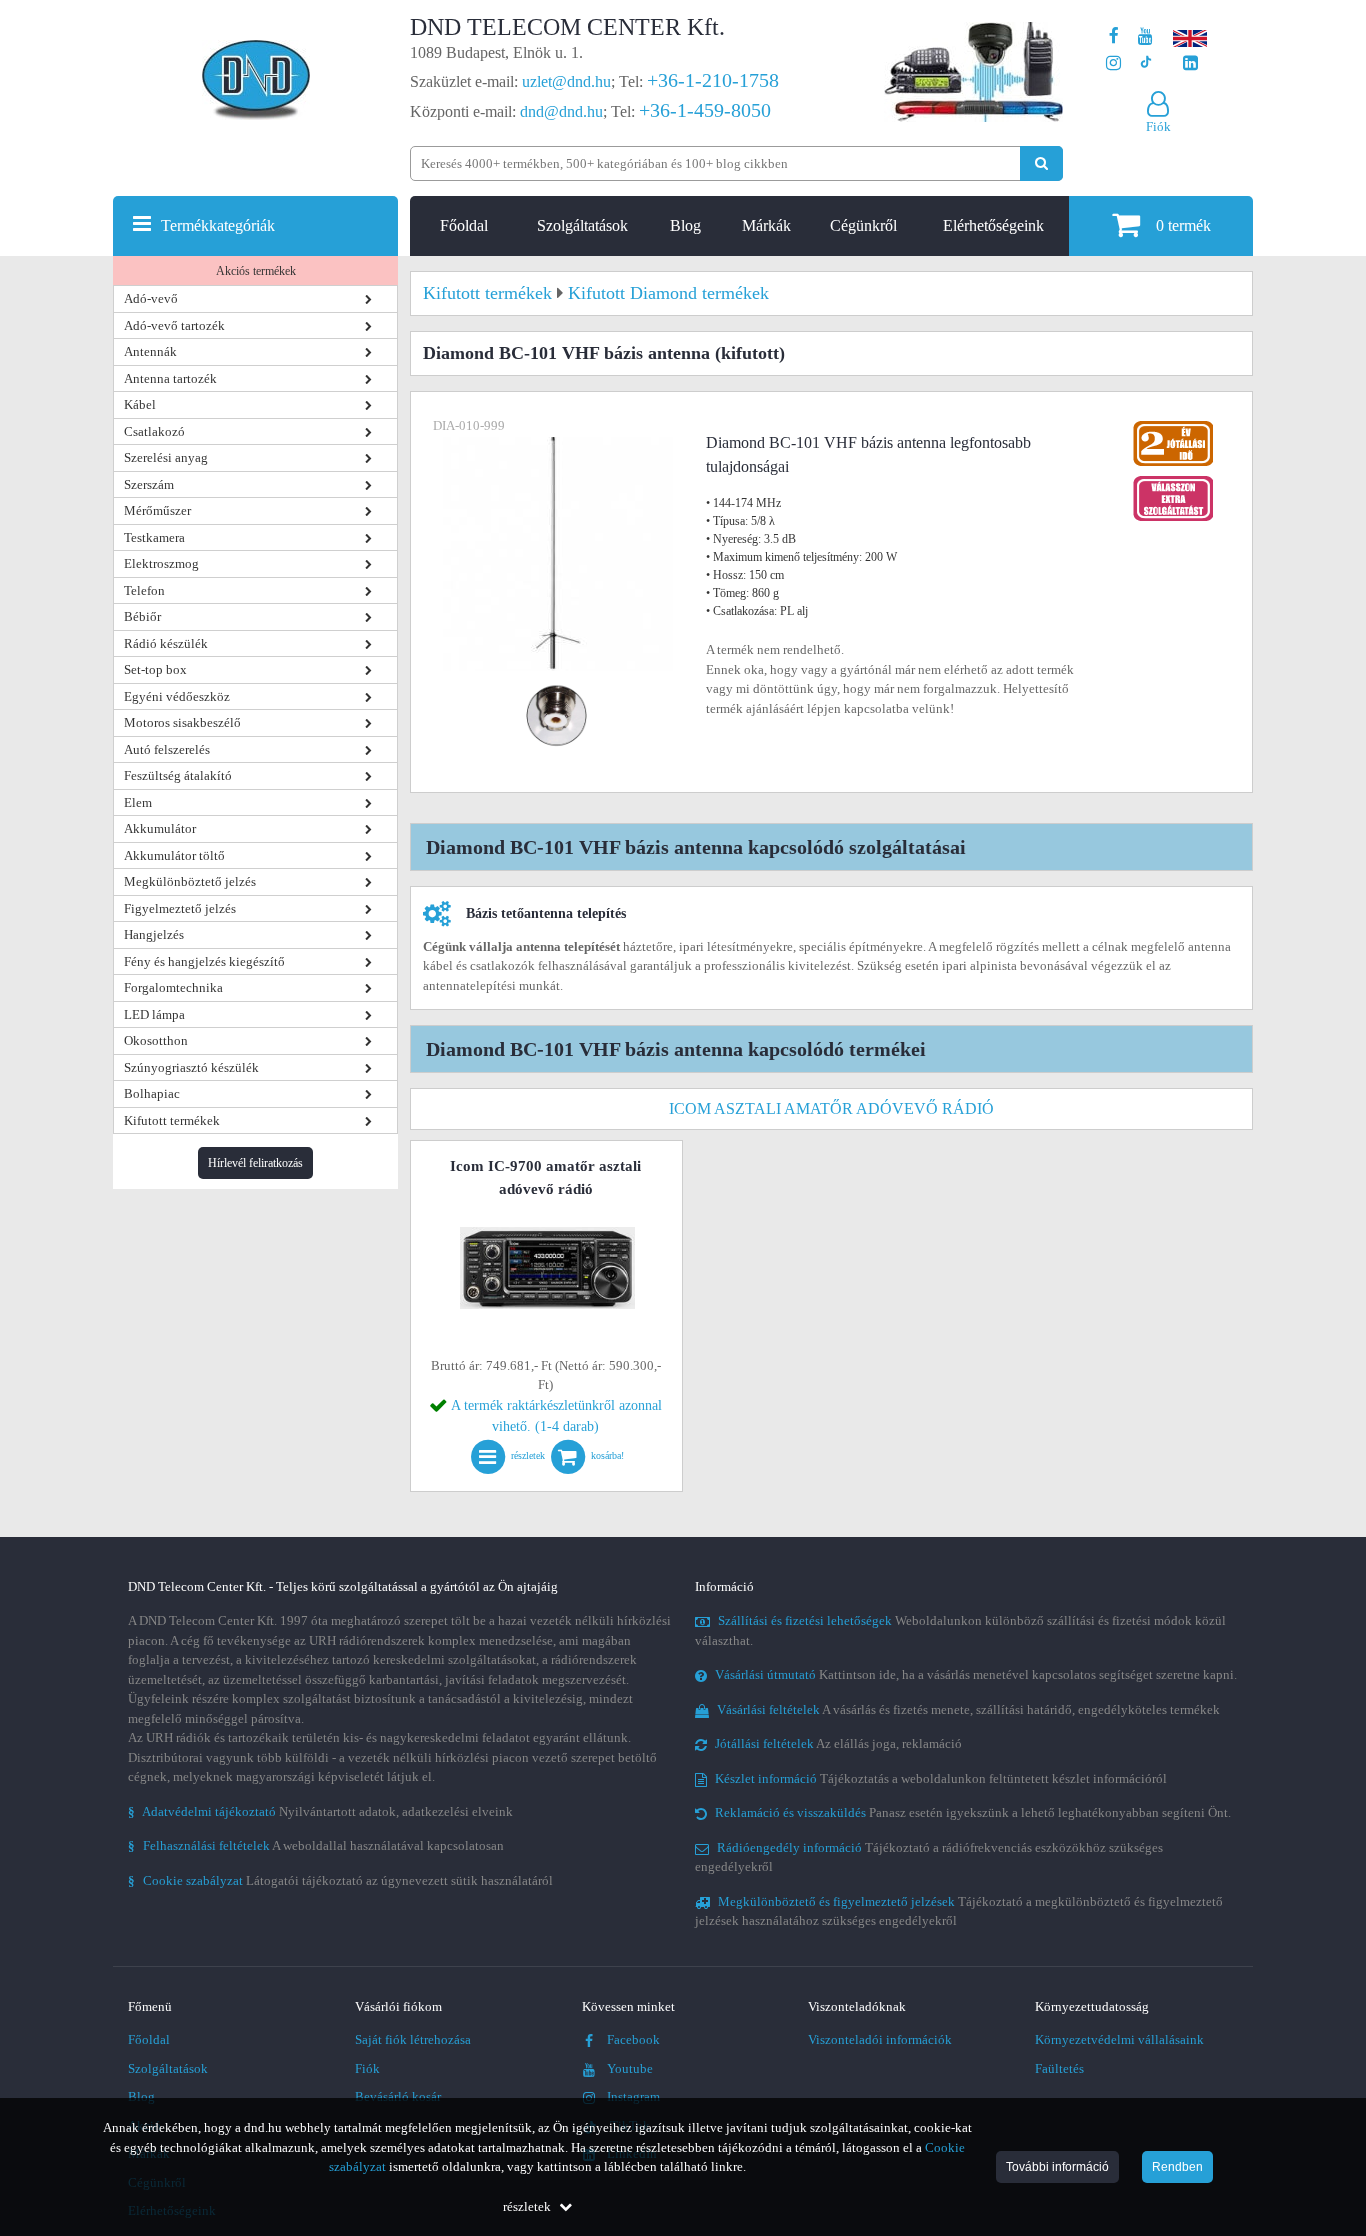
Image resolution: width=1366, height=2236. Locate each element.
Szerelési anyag (166, 457)
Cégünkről (863, 225)
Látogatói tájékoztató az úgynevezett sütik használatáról (340, 1880)
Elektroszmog (161, 563)
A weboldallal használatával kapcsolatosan (316, 1845)
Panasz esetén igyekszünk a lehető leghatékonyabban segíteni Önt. (973, 1812)
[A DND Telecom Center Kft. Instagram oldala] (1113, 63)
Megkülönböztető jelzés (190, 881)
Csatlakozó (154, 431)
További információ (1057, 2167)
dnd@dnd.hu (561, 111)
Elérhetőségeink (993, 225)
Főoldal (464, 225)
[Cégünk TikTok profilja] (1145, 63)
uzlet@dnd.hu (566, 81)
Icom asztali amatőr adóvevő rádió (831, 1108)
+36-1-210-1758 (713, 80)
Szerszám (149, 484)
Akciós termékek (256, 271)
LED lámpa (154, 1014)
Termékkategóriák (218, 225)
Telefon (144, 590)
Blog (685, 225)
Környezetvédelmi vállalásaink (1119, 2039)
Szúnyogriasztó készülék (191, 1067)
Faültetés (1059, 2068)
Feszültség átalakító (178, 775)
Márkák (766, 225)
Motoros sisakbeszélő (182, 722)
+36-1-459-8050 (705, 110)
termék (1183, 225)
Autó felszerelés (167, 749)
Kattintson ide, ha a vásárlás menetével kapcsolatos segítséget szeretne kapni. (976, 1674)
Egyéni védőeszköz (177, 696)
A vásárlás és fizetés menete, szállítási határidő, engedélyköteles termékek (968, 1709)
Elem (138, 802)
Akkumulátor (160, 828)
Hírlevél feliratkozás (255, 1163)
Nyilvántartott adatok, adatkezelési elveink (320, 1811)
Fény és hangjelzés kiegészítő (204, 961)
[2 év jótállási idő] (1173, 425)
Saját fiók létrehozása (413, 2039)
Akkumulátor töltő (174, 855)
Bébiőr (142, 616)
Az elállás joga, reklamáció (838, 1743)
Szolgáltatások (582, 225)
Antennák (150, 351)
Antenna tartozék (170, 378)
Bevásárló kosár (398, 2096)
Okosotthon (156, 1040)
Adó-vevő (151, 298)
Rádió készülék (166, 643)
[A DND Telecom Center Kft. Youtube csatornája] (1145, 36)
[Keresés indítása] (1041, 163)
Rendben (1177, 2167)
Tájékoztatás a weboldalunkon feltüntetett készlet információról (941, 1778)
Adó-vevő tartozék (174, 325)
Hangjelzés (154, 934)
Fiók (367, 2068)
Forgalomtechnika (173, 987)
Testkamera (154, 537)
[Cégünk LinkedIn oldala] (1190, 63)
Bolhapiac (152, 1093)
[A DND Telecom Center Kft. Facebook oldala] (1114, 36)
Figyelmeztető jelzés (180, 908)
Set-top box (155, 669)
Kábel (140, 404)
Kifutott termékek (172, 1120)
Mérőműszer (157, 510)
